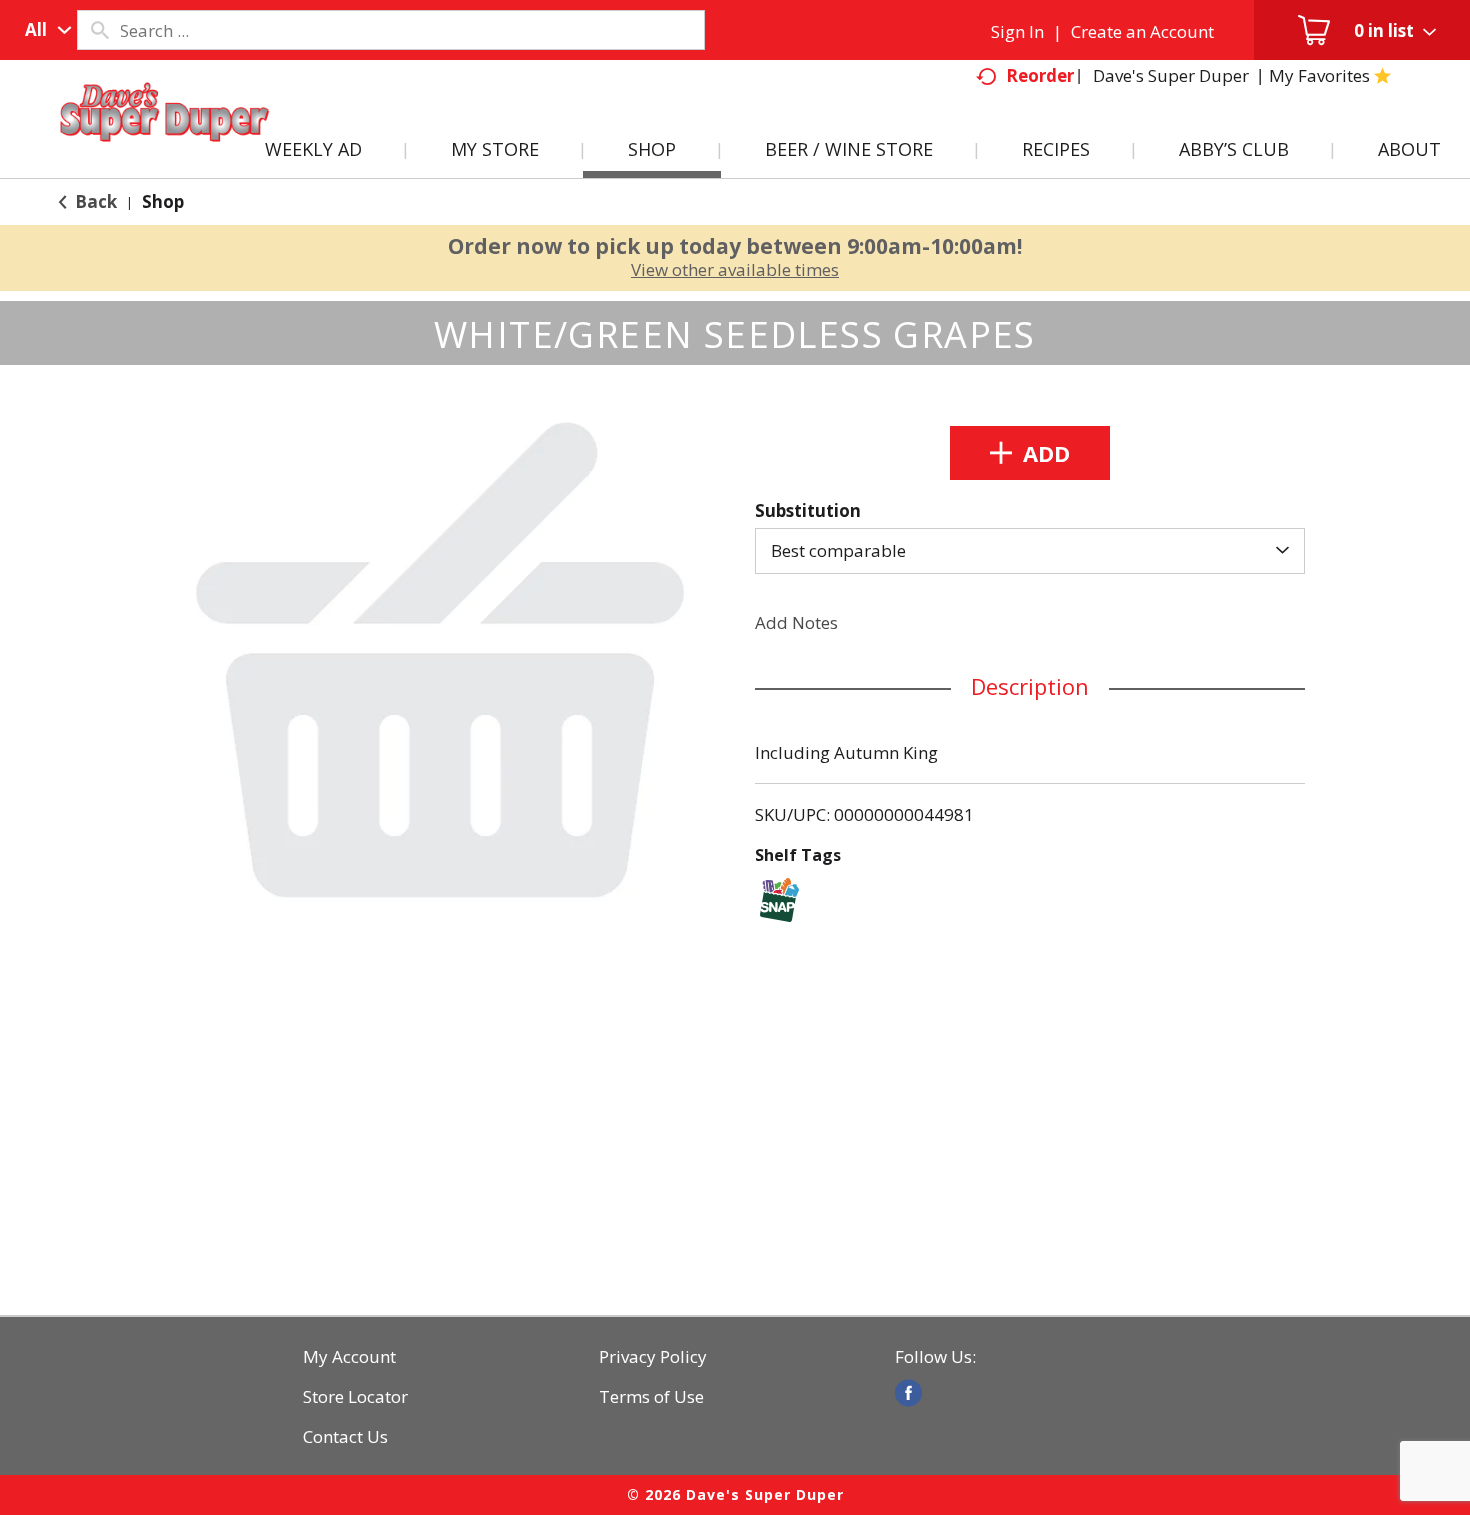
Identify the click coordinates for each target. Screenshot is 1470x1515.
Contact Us (345, 1437)
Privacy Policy (653, 1357)
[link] (908, 1393)
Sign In (1017, 31)
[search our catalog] (99, 30)
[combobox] (43, 30)
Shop (163, 201)
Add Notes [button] (796, 622)
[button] (1030, 453)
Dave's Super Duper (1171, 75)
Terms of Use (651, 1397)
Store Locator (355, 1397)
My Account (349, 1357)
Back (94, 201)
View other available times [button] (735, 269)
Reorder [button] (1040, 75)
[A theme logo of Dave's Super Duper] (165, 136)
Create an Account (1142, 31)
